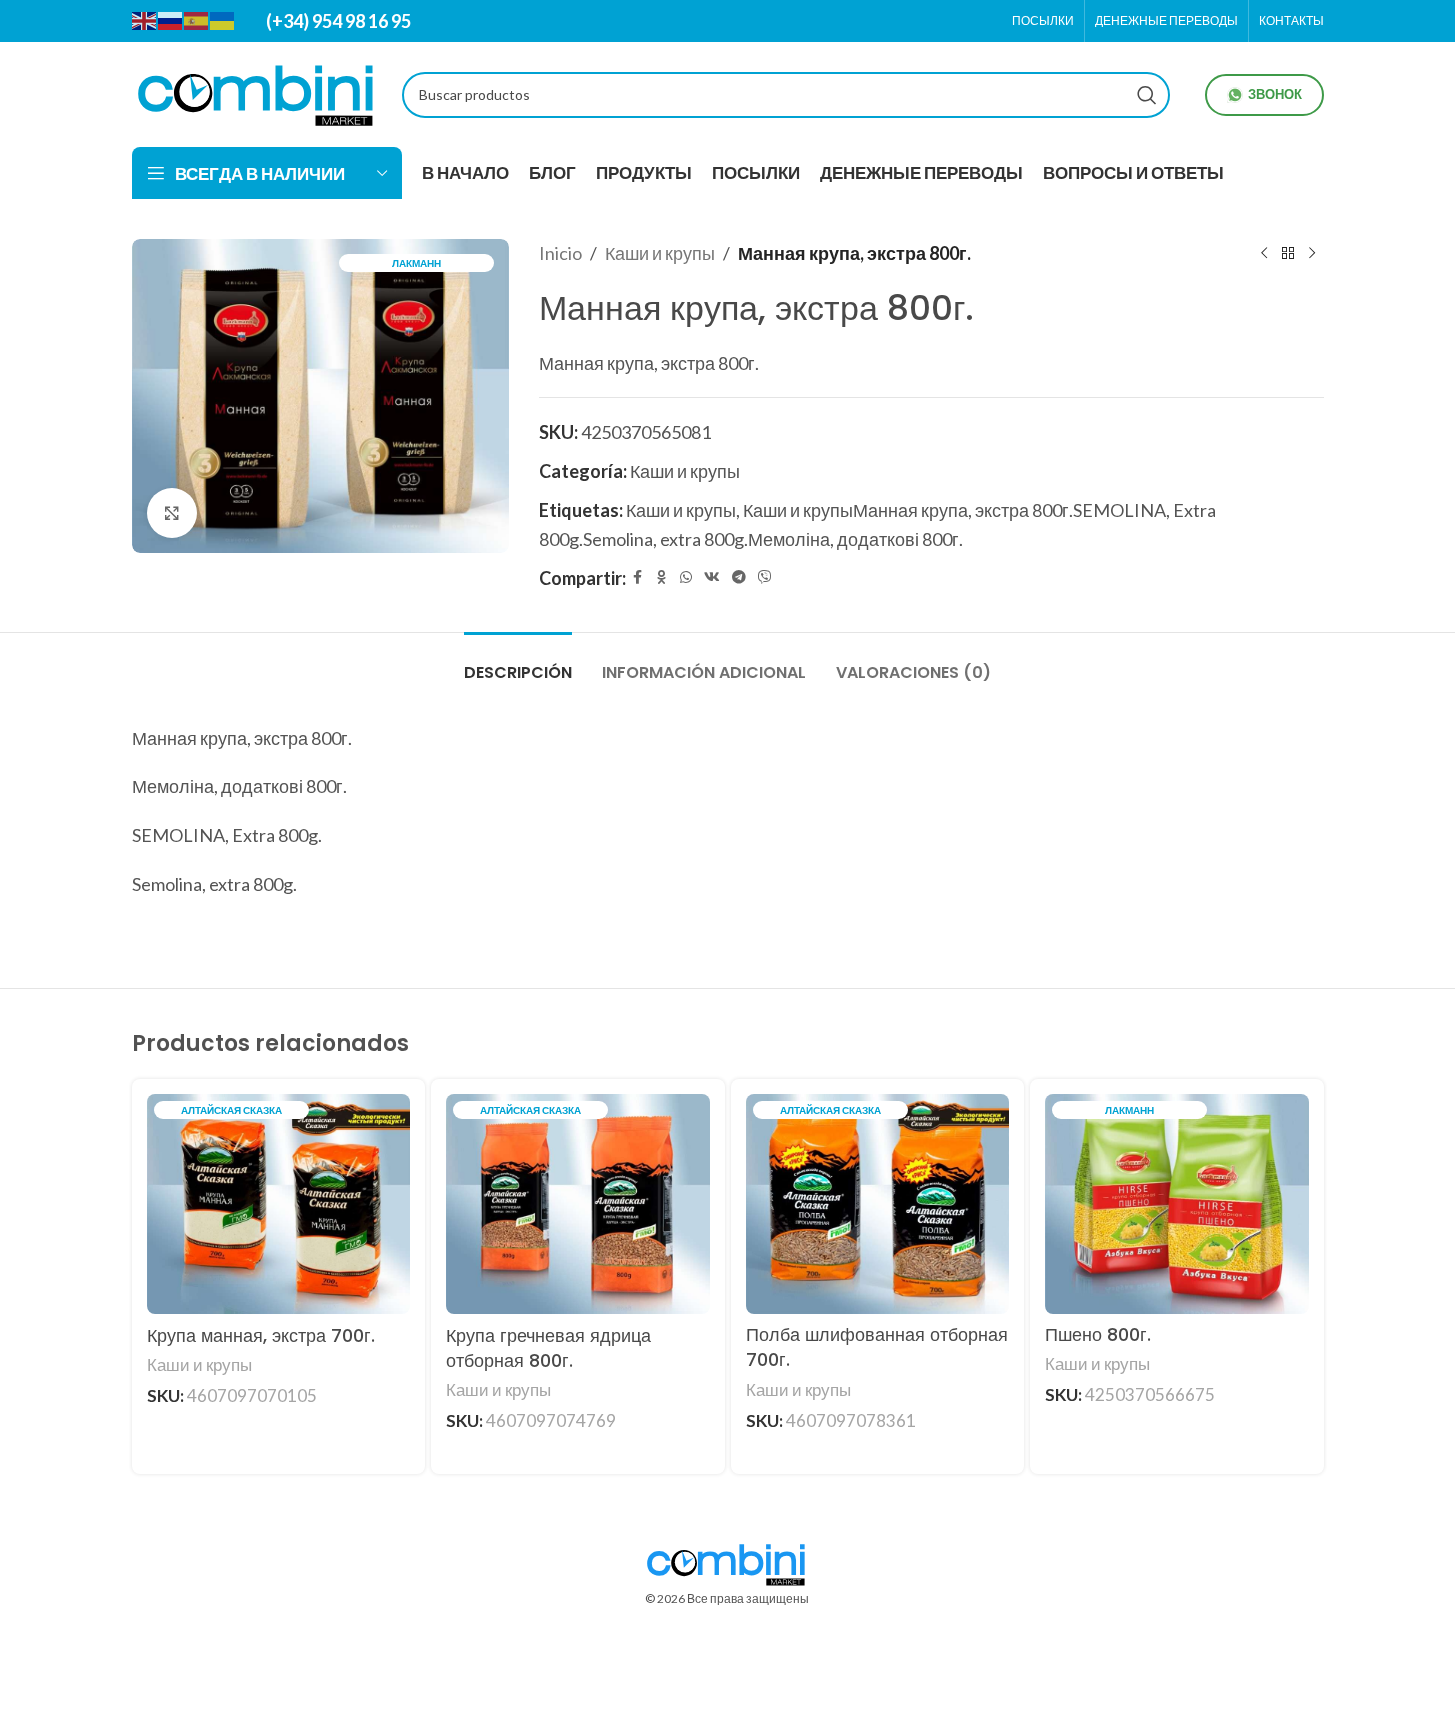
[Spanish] (197, 19)
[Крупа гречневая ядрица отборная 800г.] (578, 1204)
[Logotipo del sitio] (257, 92)
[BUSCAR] (1147, 95)
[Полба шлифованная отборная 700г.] (878, 1203)
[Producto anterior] (1264, 253)
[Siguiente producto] (1312, 253)
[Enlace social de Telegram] (739, 577)
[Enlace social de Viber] (765, 577)
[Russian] (171, 19)
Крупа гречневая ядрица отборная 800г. (548, 1348)
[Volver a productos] (1288, 253)
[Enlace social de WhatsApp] (686, 577)
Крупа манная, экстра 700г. (261, 1335)
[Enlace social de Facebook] (638, 577)
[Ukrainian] (223, 19)
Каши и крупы (660, 253)
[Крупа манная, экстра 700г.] (279, 1204)
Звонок (1275, 94)
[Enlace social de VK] (712, 577)
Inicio (560, 253)
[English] (145, 19)
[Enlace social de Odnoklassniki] (662, 577)
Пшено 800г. (1098, 1334)
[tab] (518, 662)
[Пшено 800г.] (1177, 1203)
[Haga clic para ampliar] (172, 513)
